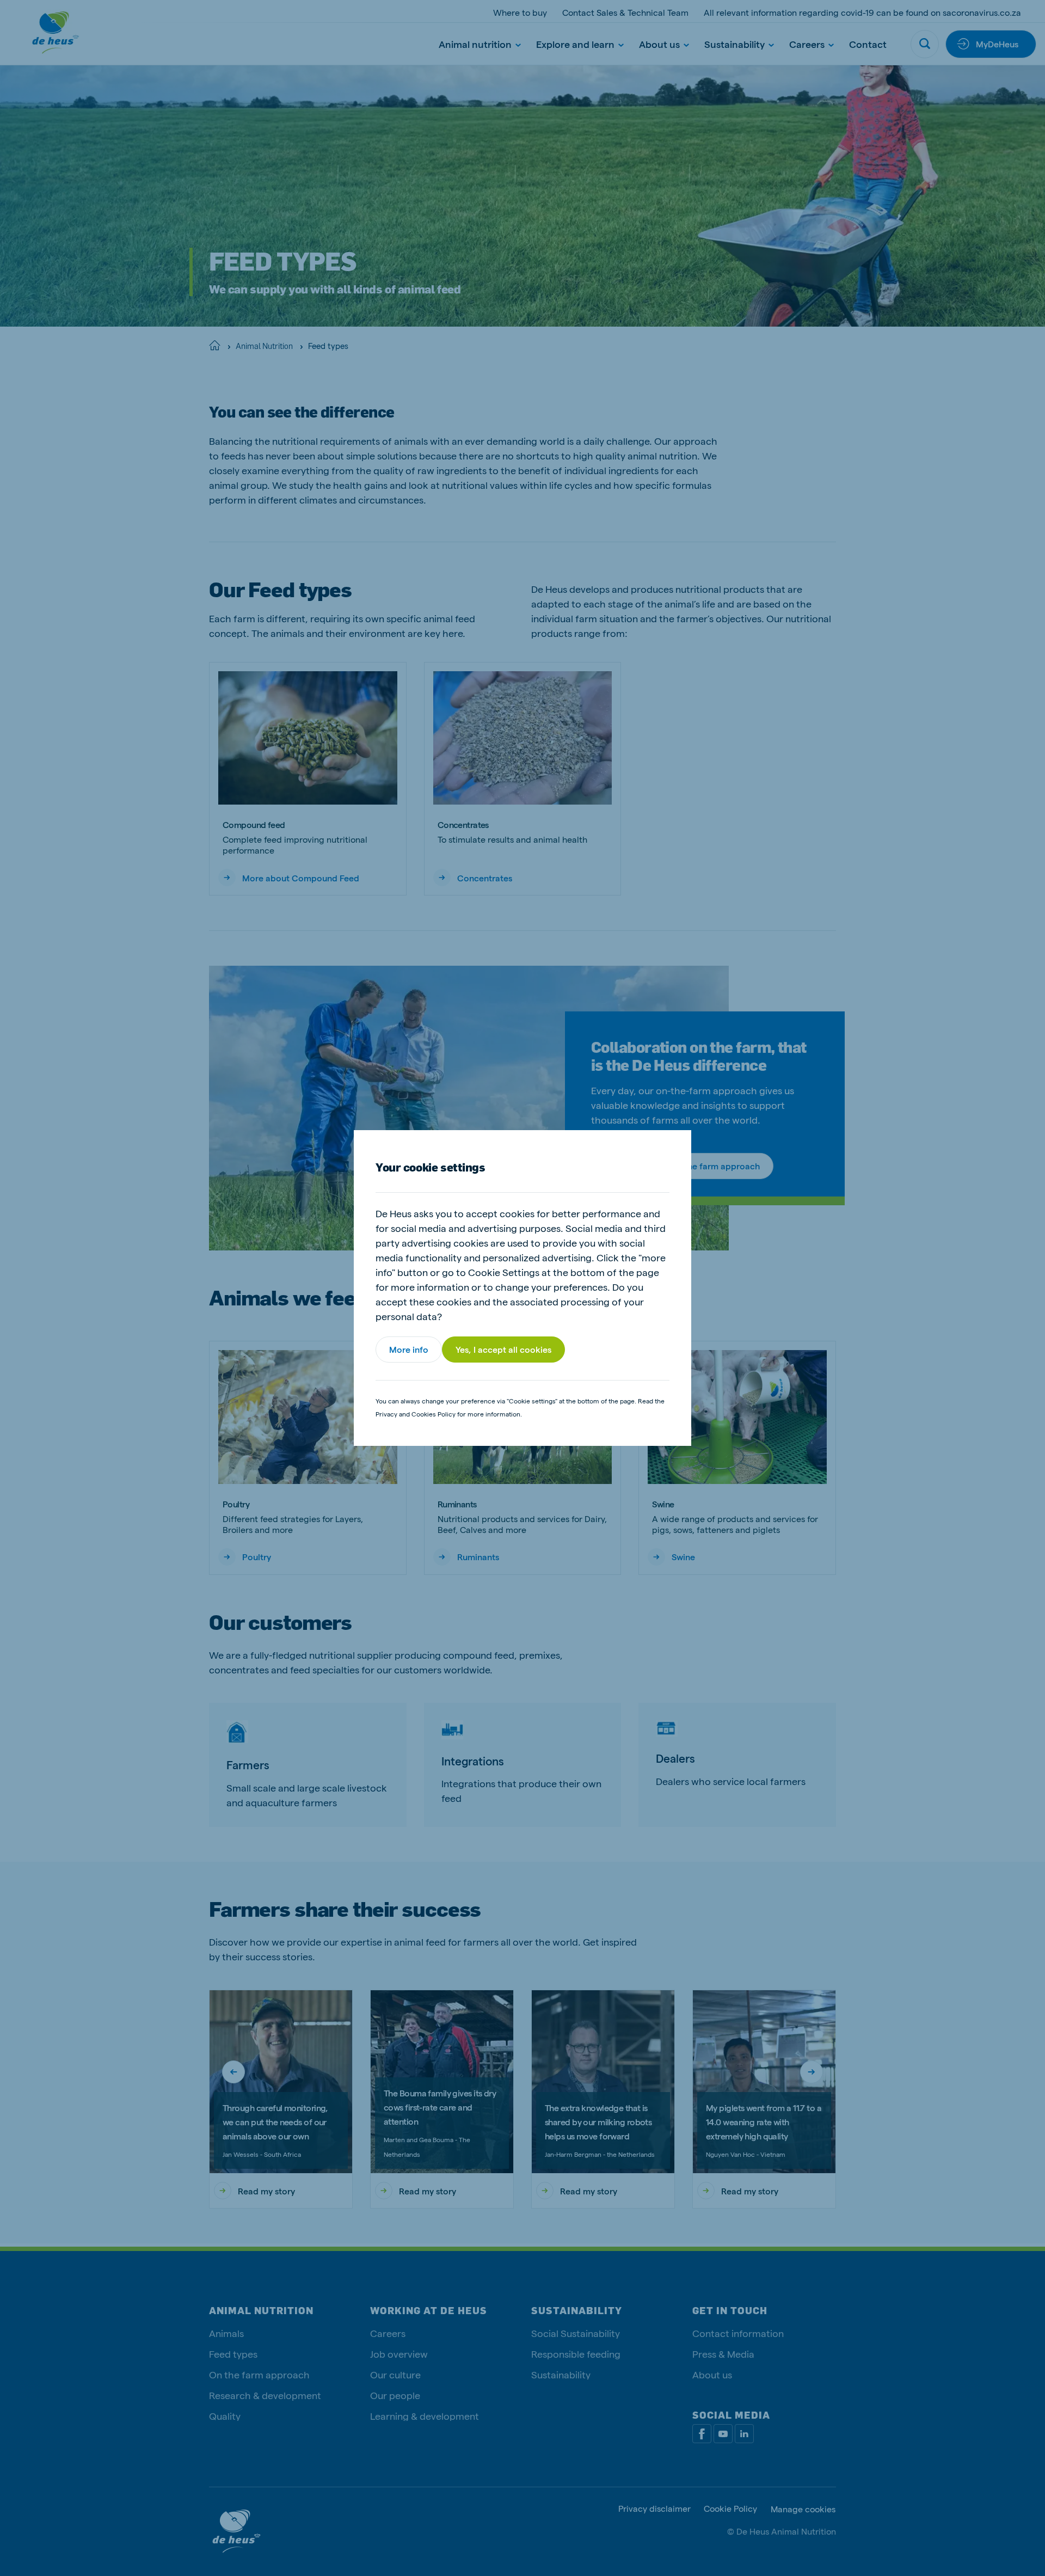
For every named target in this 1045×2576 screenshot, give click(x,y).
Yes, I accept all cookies (503, 1349)
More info (409, 1349)
